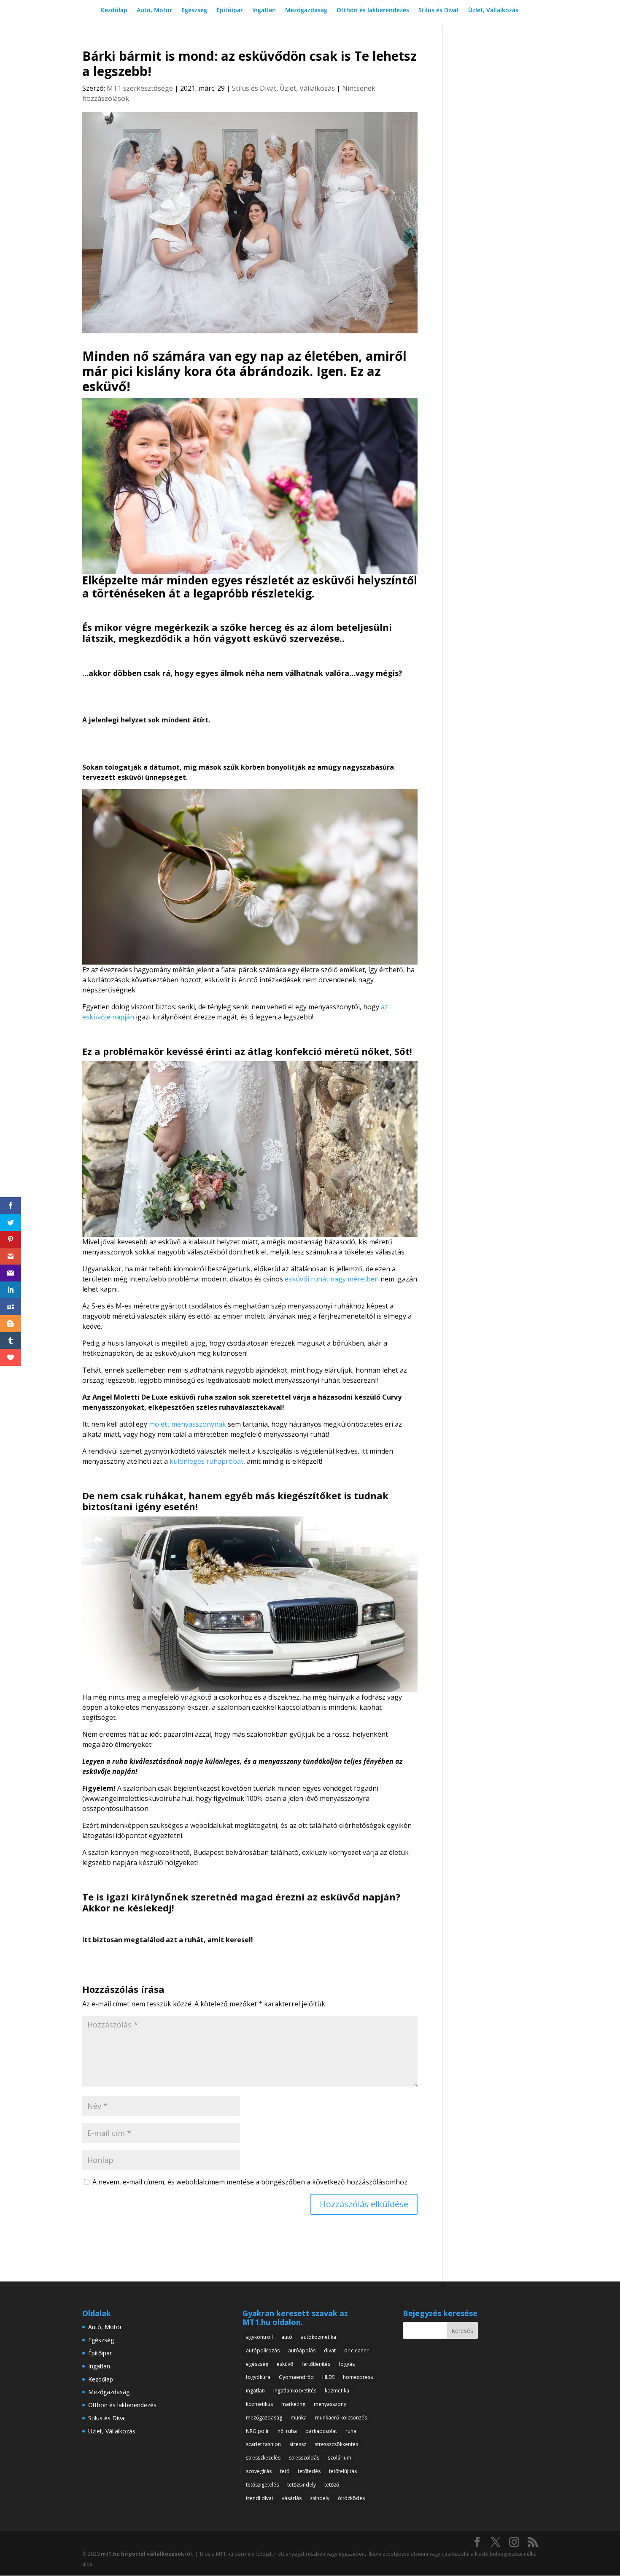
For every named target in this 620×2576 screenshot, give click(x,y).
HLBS (328, 2377)
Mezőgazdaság (306, 11)
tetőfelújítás (343, 2471)
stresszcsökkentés (336, 2444)
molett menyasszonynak (187, 1424)
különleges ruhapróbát (206, 1461)
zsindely (320, 2498)
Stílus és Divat (439, 11)
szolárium (340, 2458)
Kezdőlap (114, 11)
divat (330, 2350)
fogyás (347, 2364)
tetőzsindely (302, 2485)
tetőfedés (309, 2471)
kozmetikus (259, 2404)
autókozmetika (318, 2337)
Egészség (194, 11)
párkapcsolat (321, 2431)
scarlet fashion (263, 2444)
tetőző (332, 2485)
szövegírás (259, 2471)
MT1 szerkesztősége (140, 88)
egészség (257, 2364)
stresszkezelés (263, 2458)
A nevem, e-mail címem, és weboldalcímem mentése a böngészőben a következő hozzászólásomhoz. (251, 2182)
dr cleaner (356, 2350)
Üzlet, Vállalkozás (493, 11)
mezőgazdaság (264, 2418)
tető (285, 2471)
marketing (293, 2404)
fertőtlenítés (316, 2364)
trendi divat (260, 2498)
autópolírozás (263, 2350)
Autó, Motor (154, 11)
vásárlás (292, 2498)
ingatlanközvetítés (295, 2391)
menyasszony (330, 2404)
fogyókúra (258, 2377)
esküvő (285, 2364)
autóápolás (302, 2350)
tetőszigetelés (262, 2485)
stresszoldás (304, 2458)
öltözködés (351, 2498)
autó (287, 2337)
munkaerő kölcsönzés (341, 2418)
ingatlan (255, 2391)
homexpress (358, 2377)
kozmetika (337, 2391)
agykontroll (259, 2337)
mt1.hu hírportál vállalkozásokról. (147, 2554)
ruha (351, 2431)
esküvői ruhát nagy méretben (332, 1279)
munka (299, 2418)
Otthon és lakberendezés (373, 11)
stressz (298, 2444)
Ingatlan (264, 11)
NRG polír (257, 2431)
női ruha (287, 2431)
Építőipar (230, 11)
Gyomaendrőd (296, 2377)
